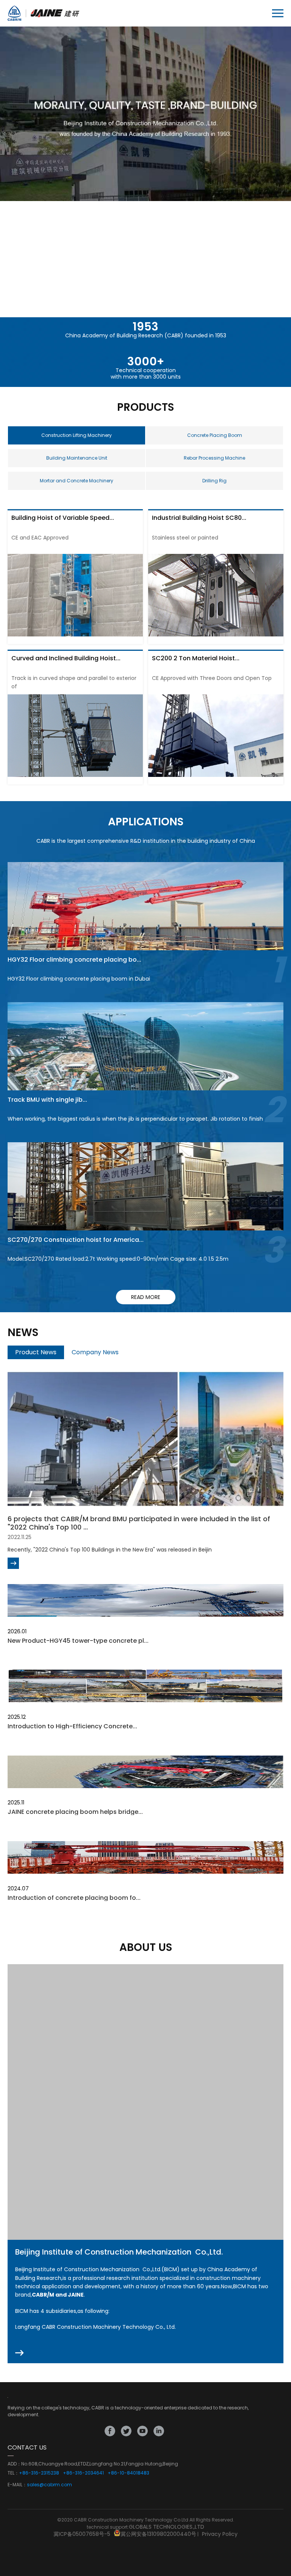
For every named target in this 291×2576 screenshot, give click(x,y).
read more (146, 1297)
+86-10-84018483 (128, 2473)
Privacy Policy (220, 2534)
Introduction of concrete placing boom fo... (74, 1898)
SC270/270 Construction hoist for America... (76, 1240)
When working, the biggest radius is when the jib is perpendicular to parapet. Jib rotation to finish (135, 1119)
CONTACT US (27, 2447)
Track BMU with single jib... (47, 1100)
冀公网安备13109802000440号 (158, 2534)
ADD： (14, 2464)
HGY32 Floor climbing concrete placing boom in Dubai (79, 979)
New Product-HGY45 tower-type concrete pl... (78, 1641)
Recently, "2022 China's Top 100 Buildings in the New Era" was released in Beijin (110, 1550)
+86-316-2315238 (39, 2473)
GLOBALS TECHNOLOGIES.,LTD (167, 2527)
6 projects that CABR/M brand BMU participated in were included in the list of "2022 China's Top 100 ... (139, 1523)
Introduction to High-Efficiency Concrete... (72, 1726)
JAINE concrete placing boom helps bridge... (75, 1812)
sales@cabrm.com (49, 2485)
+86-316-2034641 (83, 2473)
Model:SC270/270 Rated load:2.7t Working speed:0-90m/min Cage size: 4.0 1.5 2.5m (118, 1259)
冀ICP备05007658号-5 (82, 2534)
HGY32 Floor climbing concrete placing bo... (74, 960)
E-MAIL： (17, 2485)
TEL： (13, 2473)
